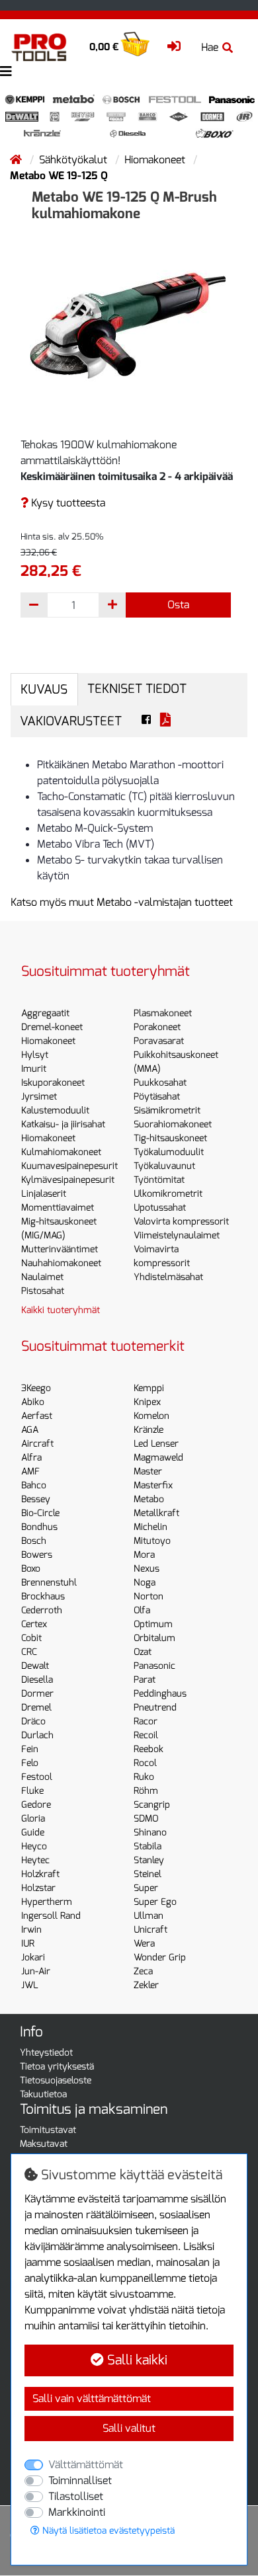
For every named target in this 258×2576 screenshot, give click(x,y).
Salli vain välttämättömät (92, 2398)
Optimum (153, 1624)
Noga (145, 1583)
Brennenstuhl (49, 1583)
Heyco (34, 1846)
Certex (34, 1624)
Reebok (149, 1749)
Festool (37, 1777)
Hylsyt (35, 1055)
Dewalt (35, 1666)
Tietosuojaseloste (56, 2080)
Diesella (37, 1680)
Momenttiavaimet (58, 1208)
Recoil (146, 1735)
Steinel (148, 1874)
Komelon (151, 1416)
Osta (178, 605)
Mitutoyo (152, 1541)
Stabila (148, 1846)
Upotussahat (160, 1208)
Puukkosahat (160, 1083)
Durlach (37, 1735)
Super (146, 1888)
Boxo (31, 1569)
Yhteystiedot (46, 2053)
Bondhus (39, 1527)
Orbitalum (154, 1638)
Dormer (37, 1694)
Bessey (36, 1499)
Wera (144, 1944)
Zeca (143, 1971)
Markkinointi (77, 2512)
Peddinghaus (160, 1694)
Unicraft (150, 1930)
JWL (30, 1985)
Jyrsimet (39, 1097)
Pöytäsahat (157, 1097)
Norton (149, 1596)
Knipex (147, 1402)
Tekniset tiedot (137, 689)
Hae (210, 47)
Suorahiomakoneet (173, 1124)
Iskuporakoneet (53, 1083)
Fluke (32, 1791)
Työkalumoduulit (169, 1152)
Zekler (146, 1985)
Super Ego (155, 1902)
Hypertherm (47, 1902)
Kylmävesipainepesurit (68, 1180)
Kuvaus (44, 689)
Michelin (150, 1527)
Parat (145, 1680)
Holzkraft (40, 1874)
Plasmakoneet (163, 1013)
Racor (146, 1721)
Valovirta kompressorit (181, 1222)
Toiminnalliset (80, 2480)
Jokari (33, 1957)
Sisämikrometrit (167, 1110)
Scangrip (152, 1805)
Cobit (31, 1638)
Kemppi (149, 1388)
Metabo (149, 1499)
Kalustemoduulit (55, 1110)
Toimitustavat (48, 2130)
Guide (33, 1832)
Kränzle (149, 1430)
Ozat (143, 1652)
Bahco (34, 1485)
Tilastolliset (76, 2496)
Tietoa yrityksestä (57, 2067)
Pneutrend (155, 1708)
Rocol (145, 1763)
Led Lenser (156, 1444)
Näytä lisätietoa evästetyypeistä (107, 2531)
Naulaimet (42, 1277)
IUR (28, 1944)
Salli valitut (129, 2428)
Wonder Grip (160, 1957)
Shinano (150, 1832)
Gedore (36, 1805)
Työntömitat (159, 1180)
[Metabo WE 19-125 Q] (129, 326)
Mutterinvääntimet (60, 1249)
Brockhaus (43, 1596)
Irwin (31, 1930)
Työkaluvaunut (164, 1166)
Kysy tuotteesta (67, 503)
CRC (29, 1652)
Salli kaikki (136, 2360)
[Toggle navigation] (6, 72)
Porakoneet (157, 1027)
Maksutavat (44, 2144)
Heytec (35, 1860)
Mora (144, 1555)
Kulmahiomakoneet (61, 1152)
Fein (30, 1749)
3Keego (36, 1388)
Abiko (33, 1402)
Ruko (144, 1777)
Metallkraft (156, 1513)
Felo (30, 1763)
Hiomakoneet (156, 160)
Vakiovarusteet (71, 721)
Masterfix (153, 1485)
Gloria (33, 1819)
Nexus (147, 1569)
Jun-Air (36, 1971)
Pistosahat (43, 1291)
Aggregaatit (45, 1013)
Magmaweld (158, 1458)
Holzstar (38, 1888)
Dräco (33, 1721)
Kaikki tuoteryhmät (61, 1310)
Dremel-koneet (52, 1027)
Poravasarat (159, 1041)
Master (148, 1471)
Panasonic (154, 1666)
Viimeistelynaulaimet (177, 1235)
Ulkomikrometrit (168, 1194)
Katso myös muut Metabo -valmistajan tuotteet (122, 902)
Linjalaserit (44, 1194)
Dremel (36, 1708)
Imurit (34, 1069)
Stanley (149, 1860)
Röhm (146, 1791)
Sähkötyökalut (74, 160)
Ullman (149, 1916)
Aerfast (37, 1416)
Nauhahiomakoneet (61, 1263)
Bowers (37, 1555)
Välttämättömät (86, 2465)
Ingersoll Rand (51, 1916)
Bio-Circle (40, 1513)
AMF (30, 1471)
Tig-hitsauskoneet (170, 1138)
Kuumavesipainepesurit (69, 1166)
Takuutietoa (43, 2094)
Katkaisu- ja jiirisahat (63, 1124)
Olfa (142, 1610)
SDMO (146, 1819)
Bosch (34, 1541)
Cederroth (42, 1610)
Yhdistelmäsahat (168, 1277)
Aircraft (37, 1444)
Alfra (31, 1458)
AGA (30, 1430)
